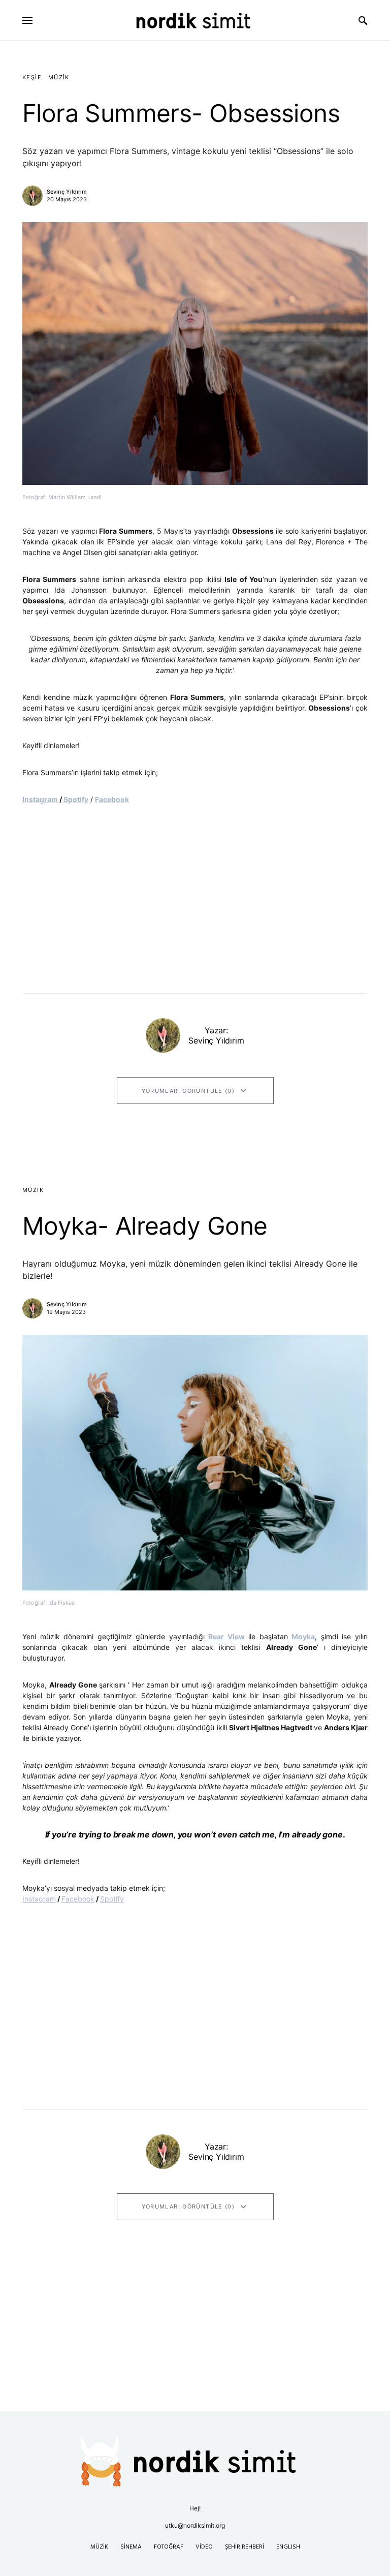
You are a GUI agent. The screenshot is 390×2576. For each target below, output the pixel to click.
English (288, 2547)
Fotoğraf (169, 2547)
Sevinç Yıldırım (67, 192)
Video (204, 2547)
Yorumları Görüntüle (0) (188, 1091)
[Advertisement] (195, 2340)
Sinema (131, 2547)
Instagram (40, 799)
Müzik (59, 77)
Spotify (75, 799)
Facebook (112, 799)
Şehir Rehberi (245, 2547)
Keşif (32, 77)
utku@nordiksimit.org (195, 2525)
